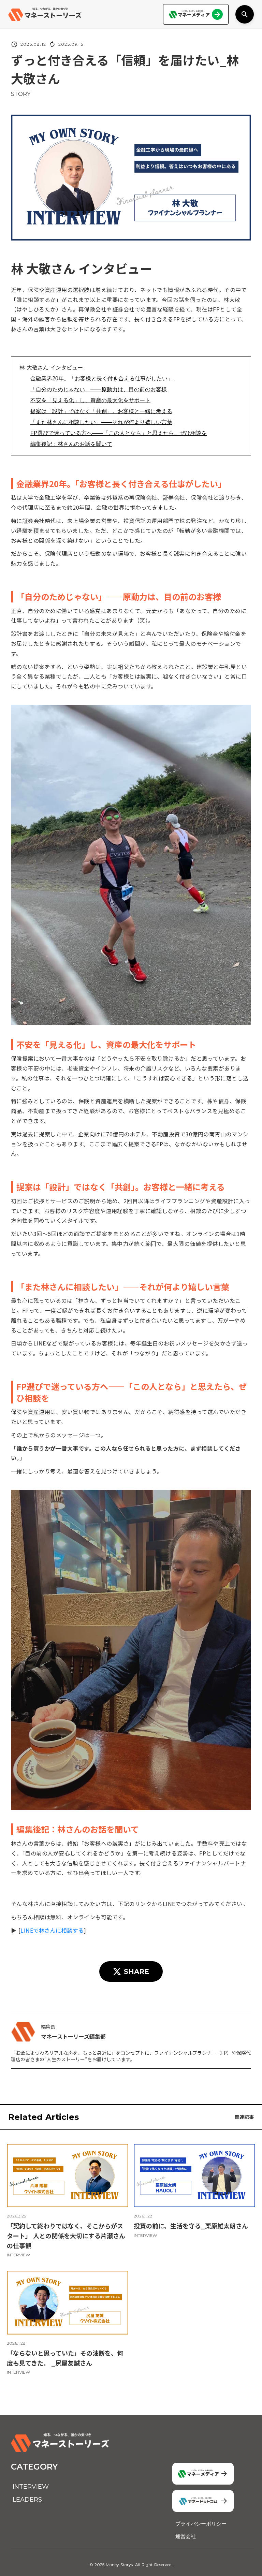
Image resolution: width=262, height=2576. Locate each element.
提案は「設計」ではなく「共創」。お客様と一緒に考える (101, 411)
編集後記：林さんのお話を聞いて (71, 444)
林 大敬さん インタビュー (51, 368)
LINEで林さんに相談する (52, 1930)
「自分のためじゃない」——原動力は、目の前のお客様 (99, 389)
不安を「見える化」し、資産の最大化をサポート (90, 400)
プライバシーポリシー (201, 2524)
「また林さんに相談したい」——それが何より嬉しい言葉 (101, 422)
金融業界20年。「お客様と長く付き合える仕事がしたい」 (102, 379)
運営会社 (186, 2536)
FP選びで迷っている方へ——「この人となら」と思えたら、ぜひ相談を (119, 433)
